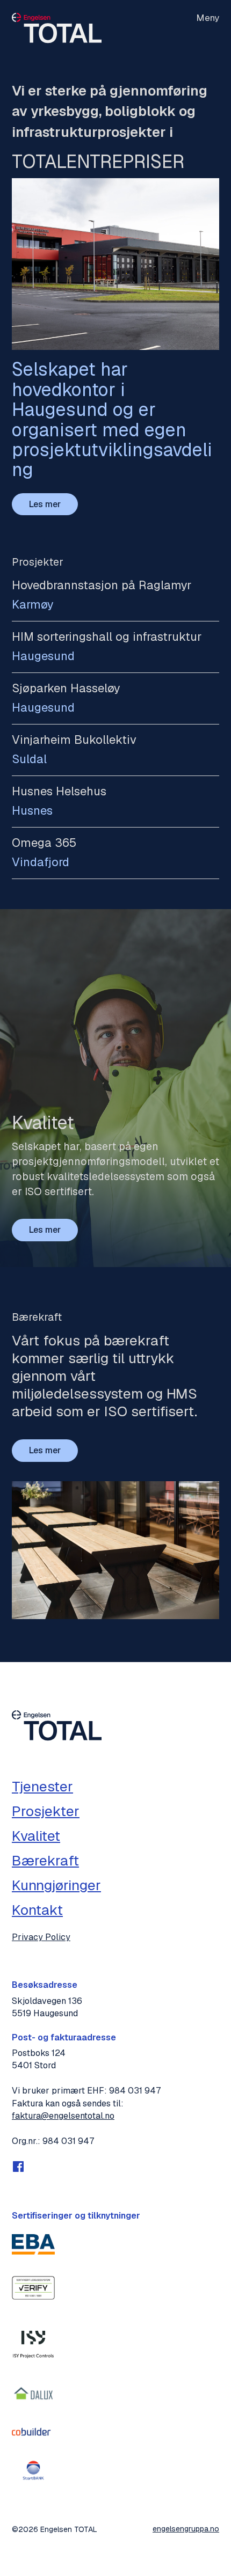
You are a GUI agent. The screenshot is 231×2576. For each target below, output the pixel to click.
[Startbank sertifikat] (33, 2470)
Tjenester (42, 1787)
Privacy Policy (41, 1937)
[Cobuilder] (33, 2432)
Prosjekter (46, 1811)
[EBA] (33, 2244)
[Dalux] (33, 2394)
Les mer (45, 504)
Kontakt (37, 1910)
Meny (208, 18)
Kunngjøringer (56, 1885)
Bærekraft (45, 1861)
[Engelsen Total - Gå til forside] (57, 30)
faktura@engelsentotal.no (63, 2116)
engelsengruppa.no (186, 2529)
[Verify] (33, 2288)
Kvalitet (36, 1836)
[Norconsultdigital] (33, 2341)
